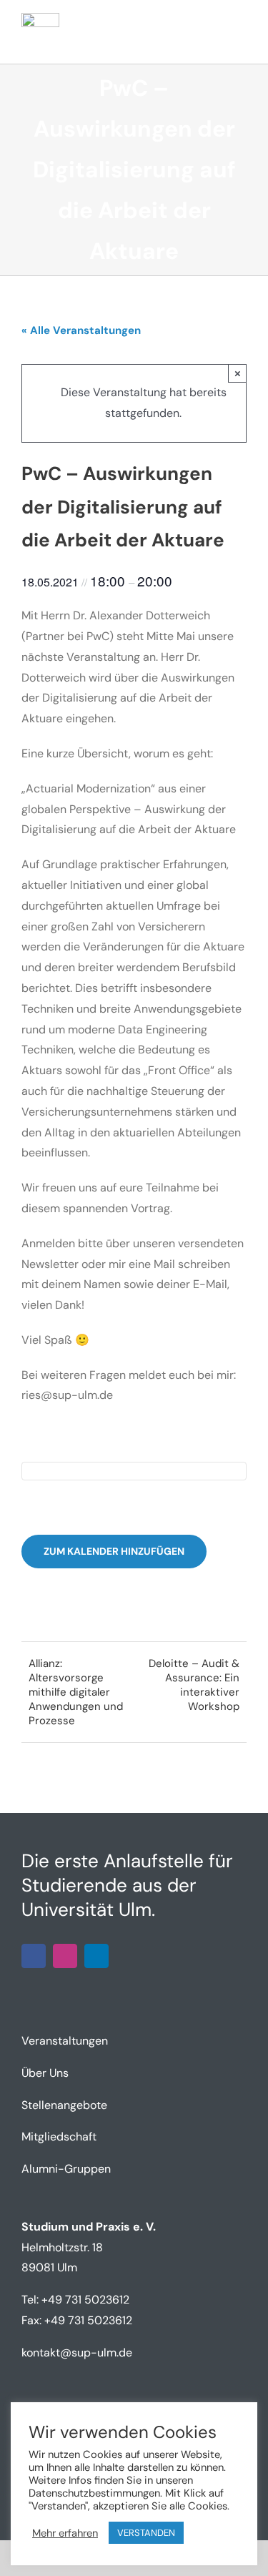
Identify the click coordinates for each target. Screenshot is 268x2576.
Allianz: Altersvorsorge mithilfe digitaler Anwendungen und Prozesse (76, 1692)
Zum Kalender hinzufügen (114, 1552)
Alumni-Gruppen (66, 2169)
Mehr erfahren (65, 2533)
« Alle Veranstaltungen (81, 330)
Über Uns (45, 2073)
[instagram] (65, 1956)
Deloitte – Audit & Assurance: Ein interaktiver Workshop (194, 1685)
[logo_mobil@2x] (40, 18)
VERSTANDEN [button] (146, 2533)
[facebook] (34, 1956)
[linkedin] (96, 1956)
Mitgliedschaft (59, 2137)
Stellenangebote (64, 2105)
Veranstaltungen (65, 2041)
